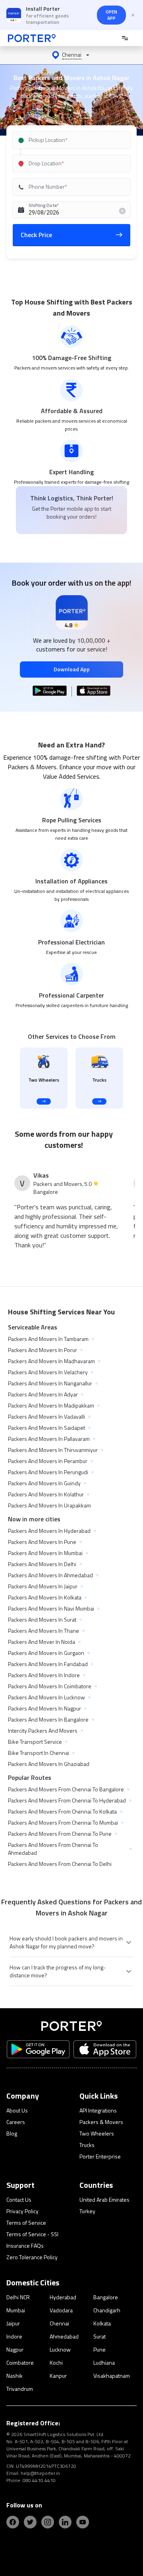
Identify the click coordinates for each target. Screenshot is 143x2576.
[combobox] (72, 140)
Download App (72, 669)
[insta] (48, 2522)
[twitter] (30, 2522)
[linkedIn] (65, 2522)
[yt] (83, 2522)
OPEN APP (111, 15)
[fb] (13, 2522)
